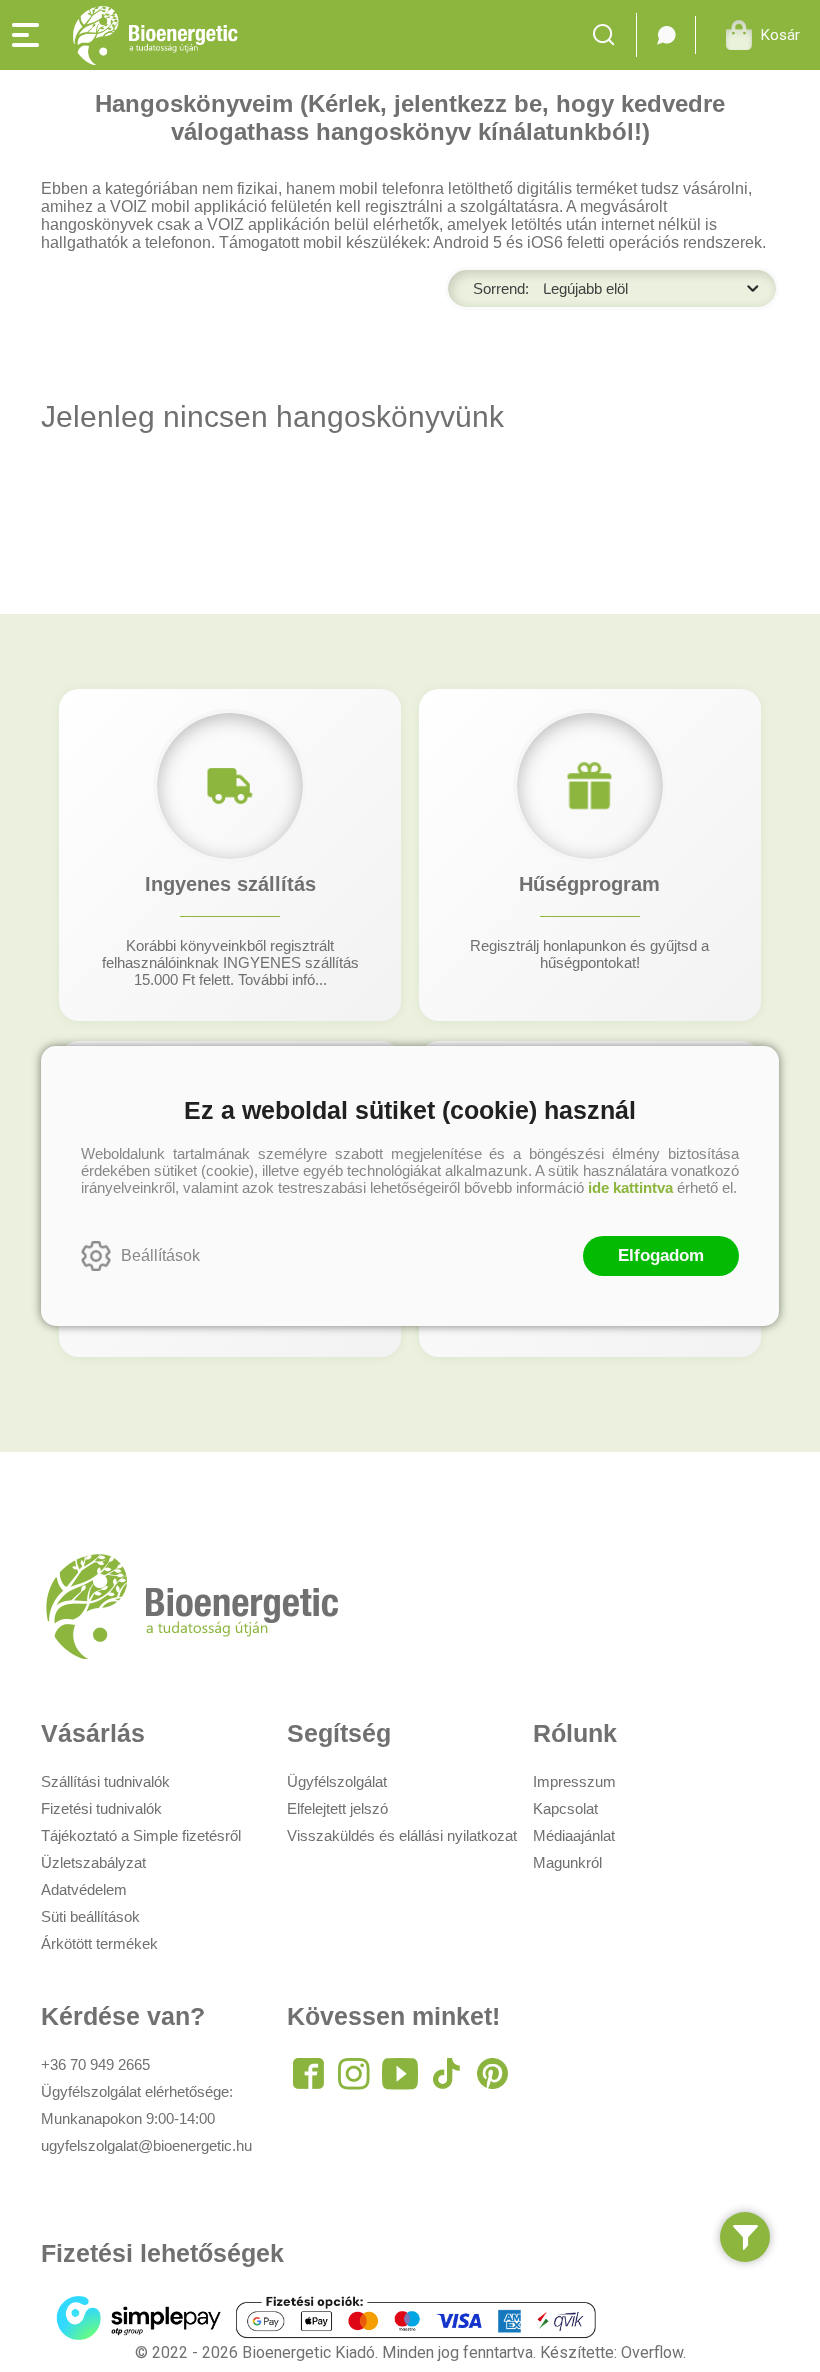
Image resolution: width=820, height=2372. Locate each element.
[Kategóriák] (745, 2237)
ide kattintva (630, 1187)
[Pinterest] (492, 2074)
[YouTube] (400, 2074)
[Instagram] (354, 2074)
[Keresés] (609, 35)
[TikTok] (446, 2074)
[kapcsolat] (666, 35)
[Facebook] (308, 2074)
